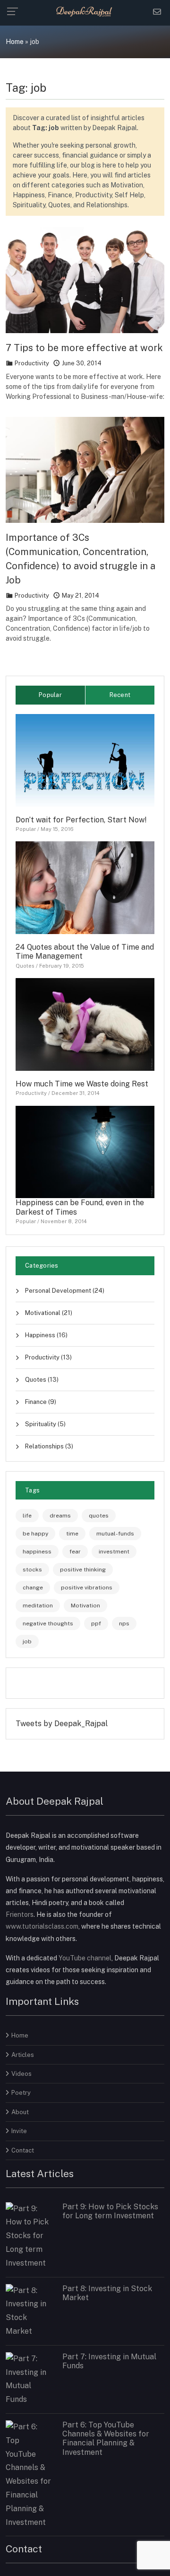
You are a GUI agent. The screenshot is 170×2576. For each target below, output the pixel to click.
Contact (23, 2150)
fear (75, 1552)
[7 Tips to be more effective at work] (85, 279)
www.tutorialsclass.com (42, 1926)
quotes (99, 1516)
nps (124, 1623)
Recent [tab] (120, 695)
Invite (19, 2131)
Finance (40, 1402)
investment (114, 1552)
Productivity (32, 363)
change (33, 1588)
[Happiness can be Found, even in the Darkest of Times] (85, 1151)
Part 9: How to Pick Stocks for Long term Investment (110, 2211)
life (27, 1516)
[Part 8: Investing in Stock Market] (28, 2310)
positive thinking (83, 1570)
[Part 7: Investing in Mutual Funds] (28, 2379)
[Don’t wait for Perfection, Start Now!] (85, 760)
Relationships (48, 1446)
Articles (23, 2055)
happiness (37, 1552)
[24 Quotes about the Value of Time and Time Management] (85, 887)
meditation (38, 1606)
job (27, 1641)
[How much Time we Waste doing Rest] (85, 1024)
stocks (32, 1570)
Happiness (46, 1335)
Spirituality (45, 1424)
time (72, 1534)
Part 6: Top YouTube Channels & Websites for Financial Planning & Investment (106, 2439)
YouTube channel (85, 1958)
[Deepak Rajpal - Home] (85, 11)
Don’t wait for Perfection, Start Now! (81, 820)
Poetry (21, 2093)
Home (15, 42)
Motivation (85, 1606)
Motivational (48, 1313)
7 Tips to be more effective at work (84, 348)
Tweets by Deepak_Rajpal (62, 1724)
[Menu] (15, 11)
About (20, 2112)
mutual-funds (115, 1534)
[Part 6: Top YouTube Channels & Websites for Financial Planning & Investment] (28, 2474)
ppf (96, 1623)
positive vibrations (87, 1588)
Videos (21, 2074)
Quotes (25, 966)
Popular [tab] (50, 695)
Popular (26, 829)
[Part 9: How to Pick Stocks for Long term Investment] (28, 2236)
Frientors (20, 1914)
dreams (60, 1516)
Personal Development (64, 1291)
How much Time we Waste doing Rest (82, 1084)
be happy (35, 1534)
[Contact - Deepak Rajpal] (157, 12)
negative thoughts (48, 1623)
